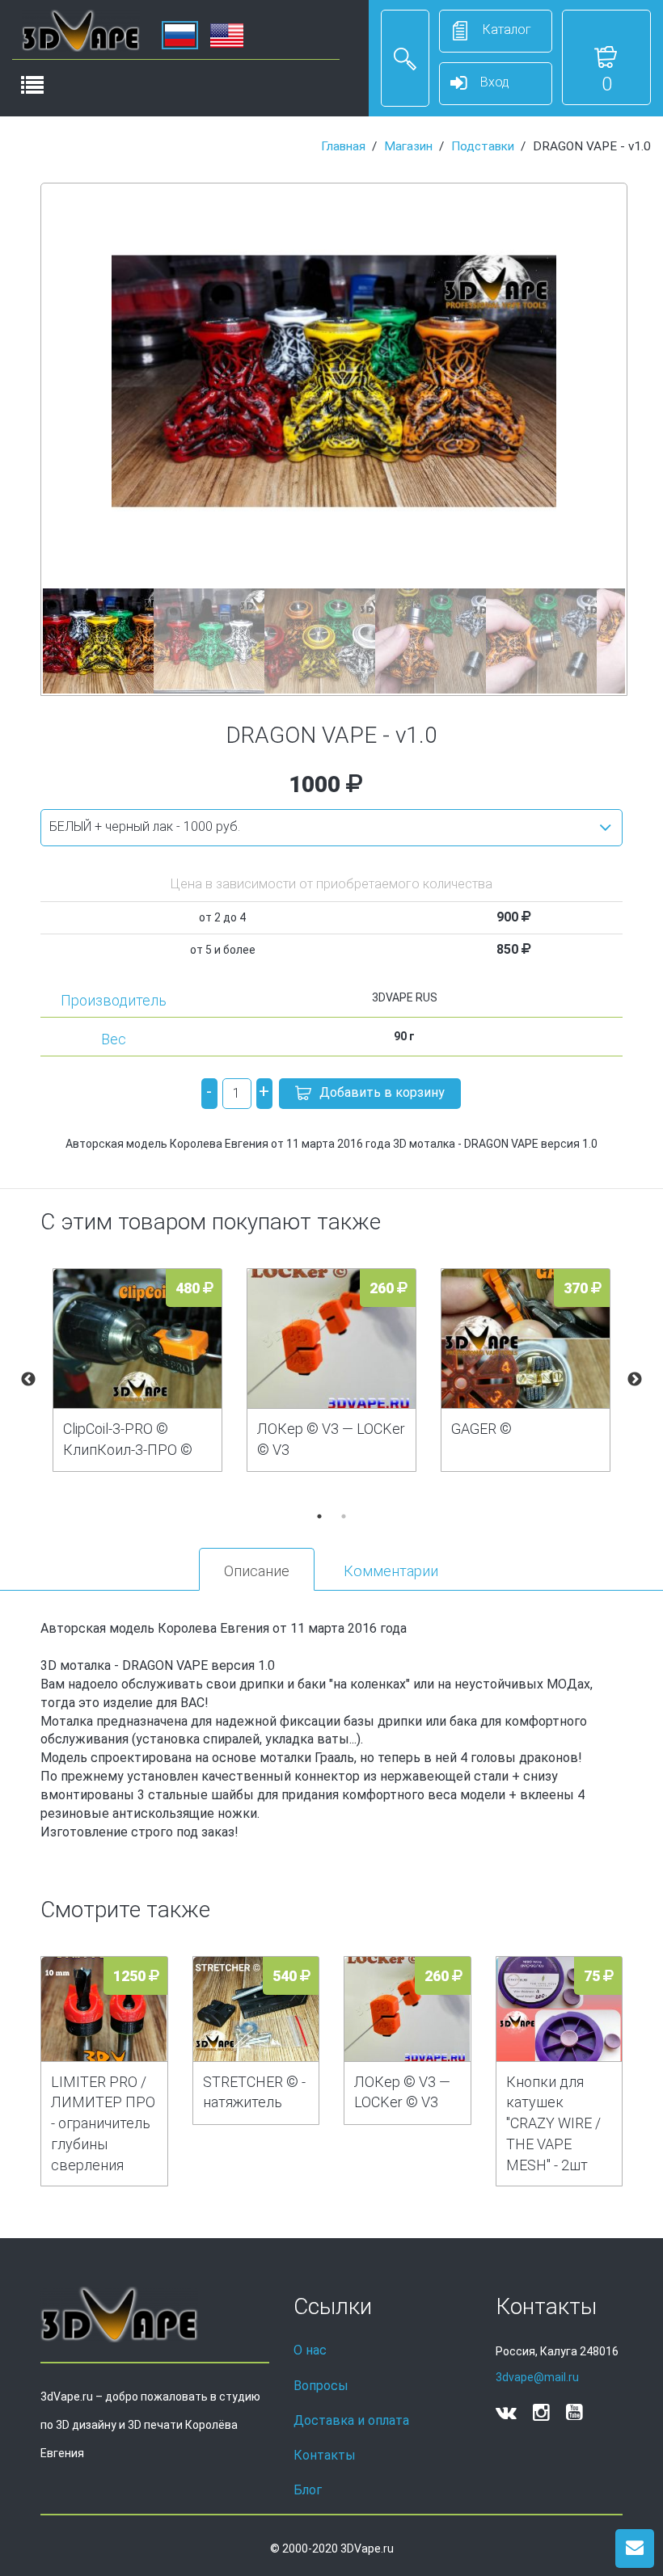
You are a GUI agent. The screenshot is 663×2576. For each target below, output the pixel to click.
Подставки (483, 146)
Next (635, 1380)
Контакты (325, 2455)
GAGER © (481, 1429)
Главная (343, 146)
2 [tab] (344, 1516)
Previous (28, 1380)
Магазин (408, 146)
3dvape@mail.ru (537, 2377)
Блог (308, 2490)
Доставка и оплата (351, 2420)
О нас (310, 2350)
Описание (257, 1571)
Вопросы (321, 2386)
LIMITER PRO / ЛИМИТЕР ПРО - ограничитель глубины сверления (103, 2123)
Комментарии (391, 1571)
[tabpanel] (137, 1370)
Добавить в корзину (382, 1092)
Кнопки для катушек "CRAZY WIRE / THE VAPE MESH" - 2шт (553, 2123)
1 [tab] (319, 1516)
